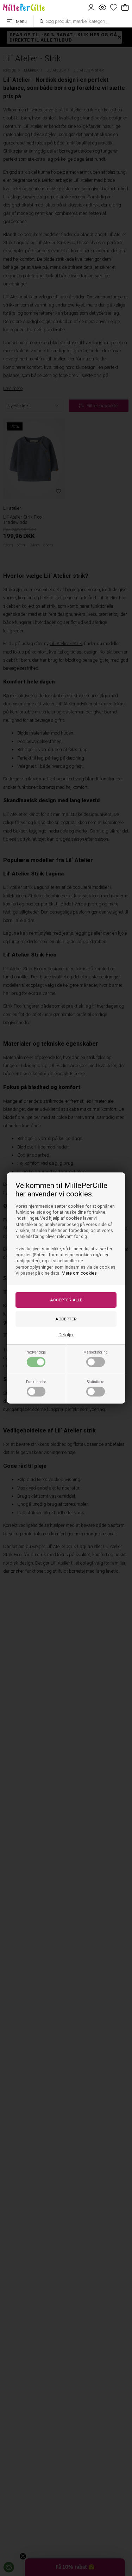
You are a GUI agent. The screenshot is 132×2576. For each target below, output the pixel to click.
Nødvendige (36, 1352)
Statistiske (96, 1382)
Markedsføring (96, 1352)
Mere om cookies (79, 1273)
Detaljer (66, 1335)
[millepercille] (24, 7)
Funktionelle (36, 1382)
